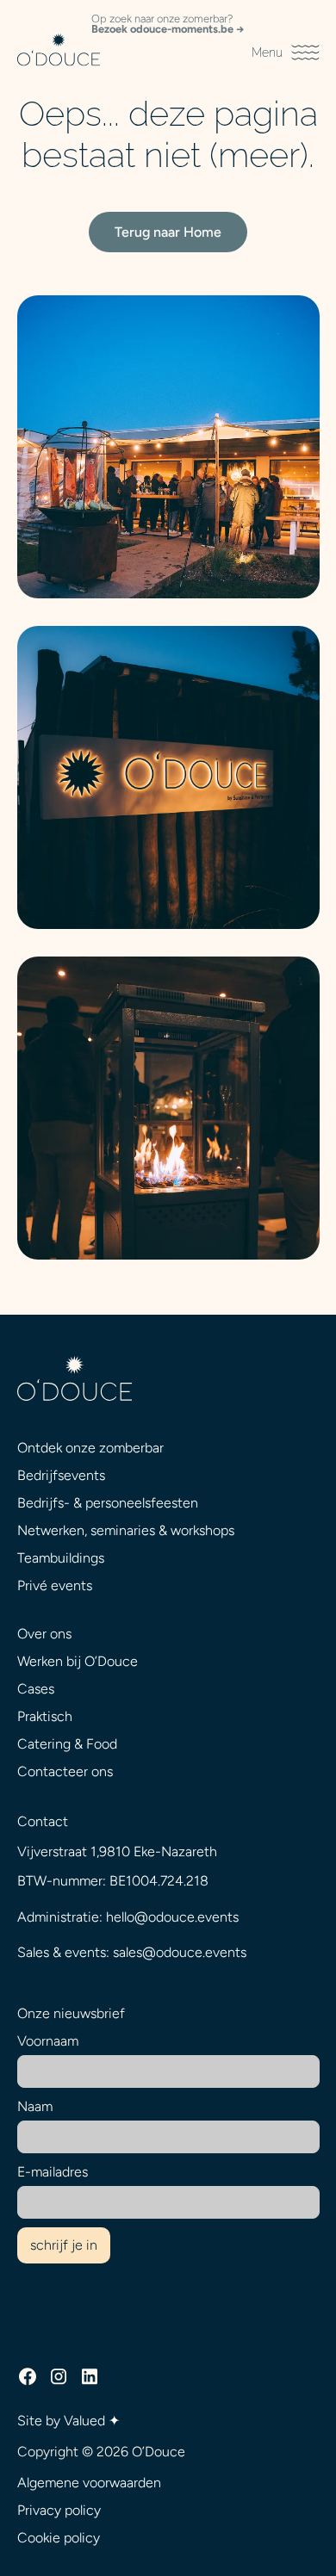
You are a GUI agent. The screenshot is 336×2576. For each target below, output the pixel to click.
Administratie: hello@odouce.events (128, 1917)
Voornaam (48, 2041)
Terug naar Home (168, 232)
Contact (43, 1821)
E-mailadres (53, 2172)
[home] (59, 53)
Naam (35, 2106)
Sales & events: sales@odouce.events (132, 1952)
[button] (285, 53)
